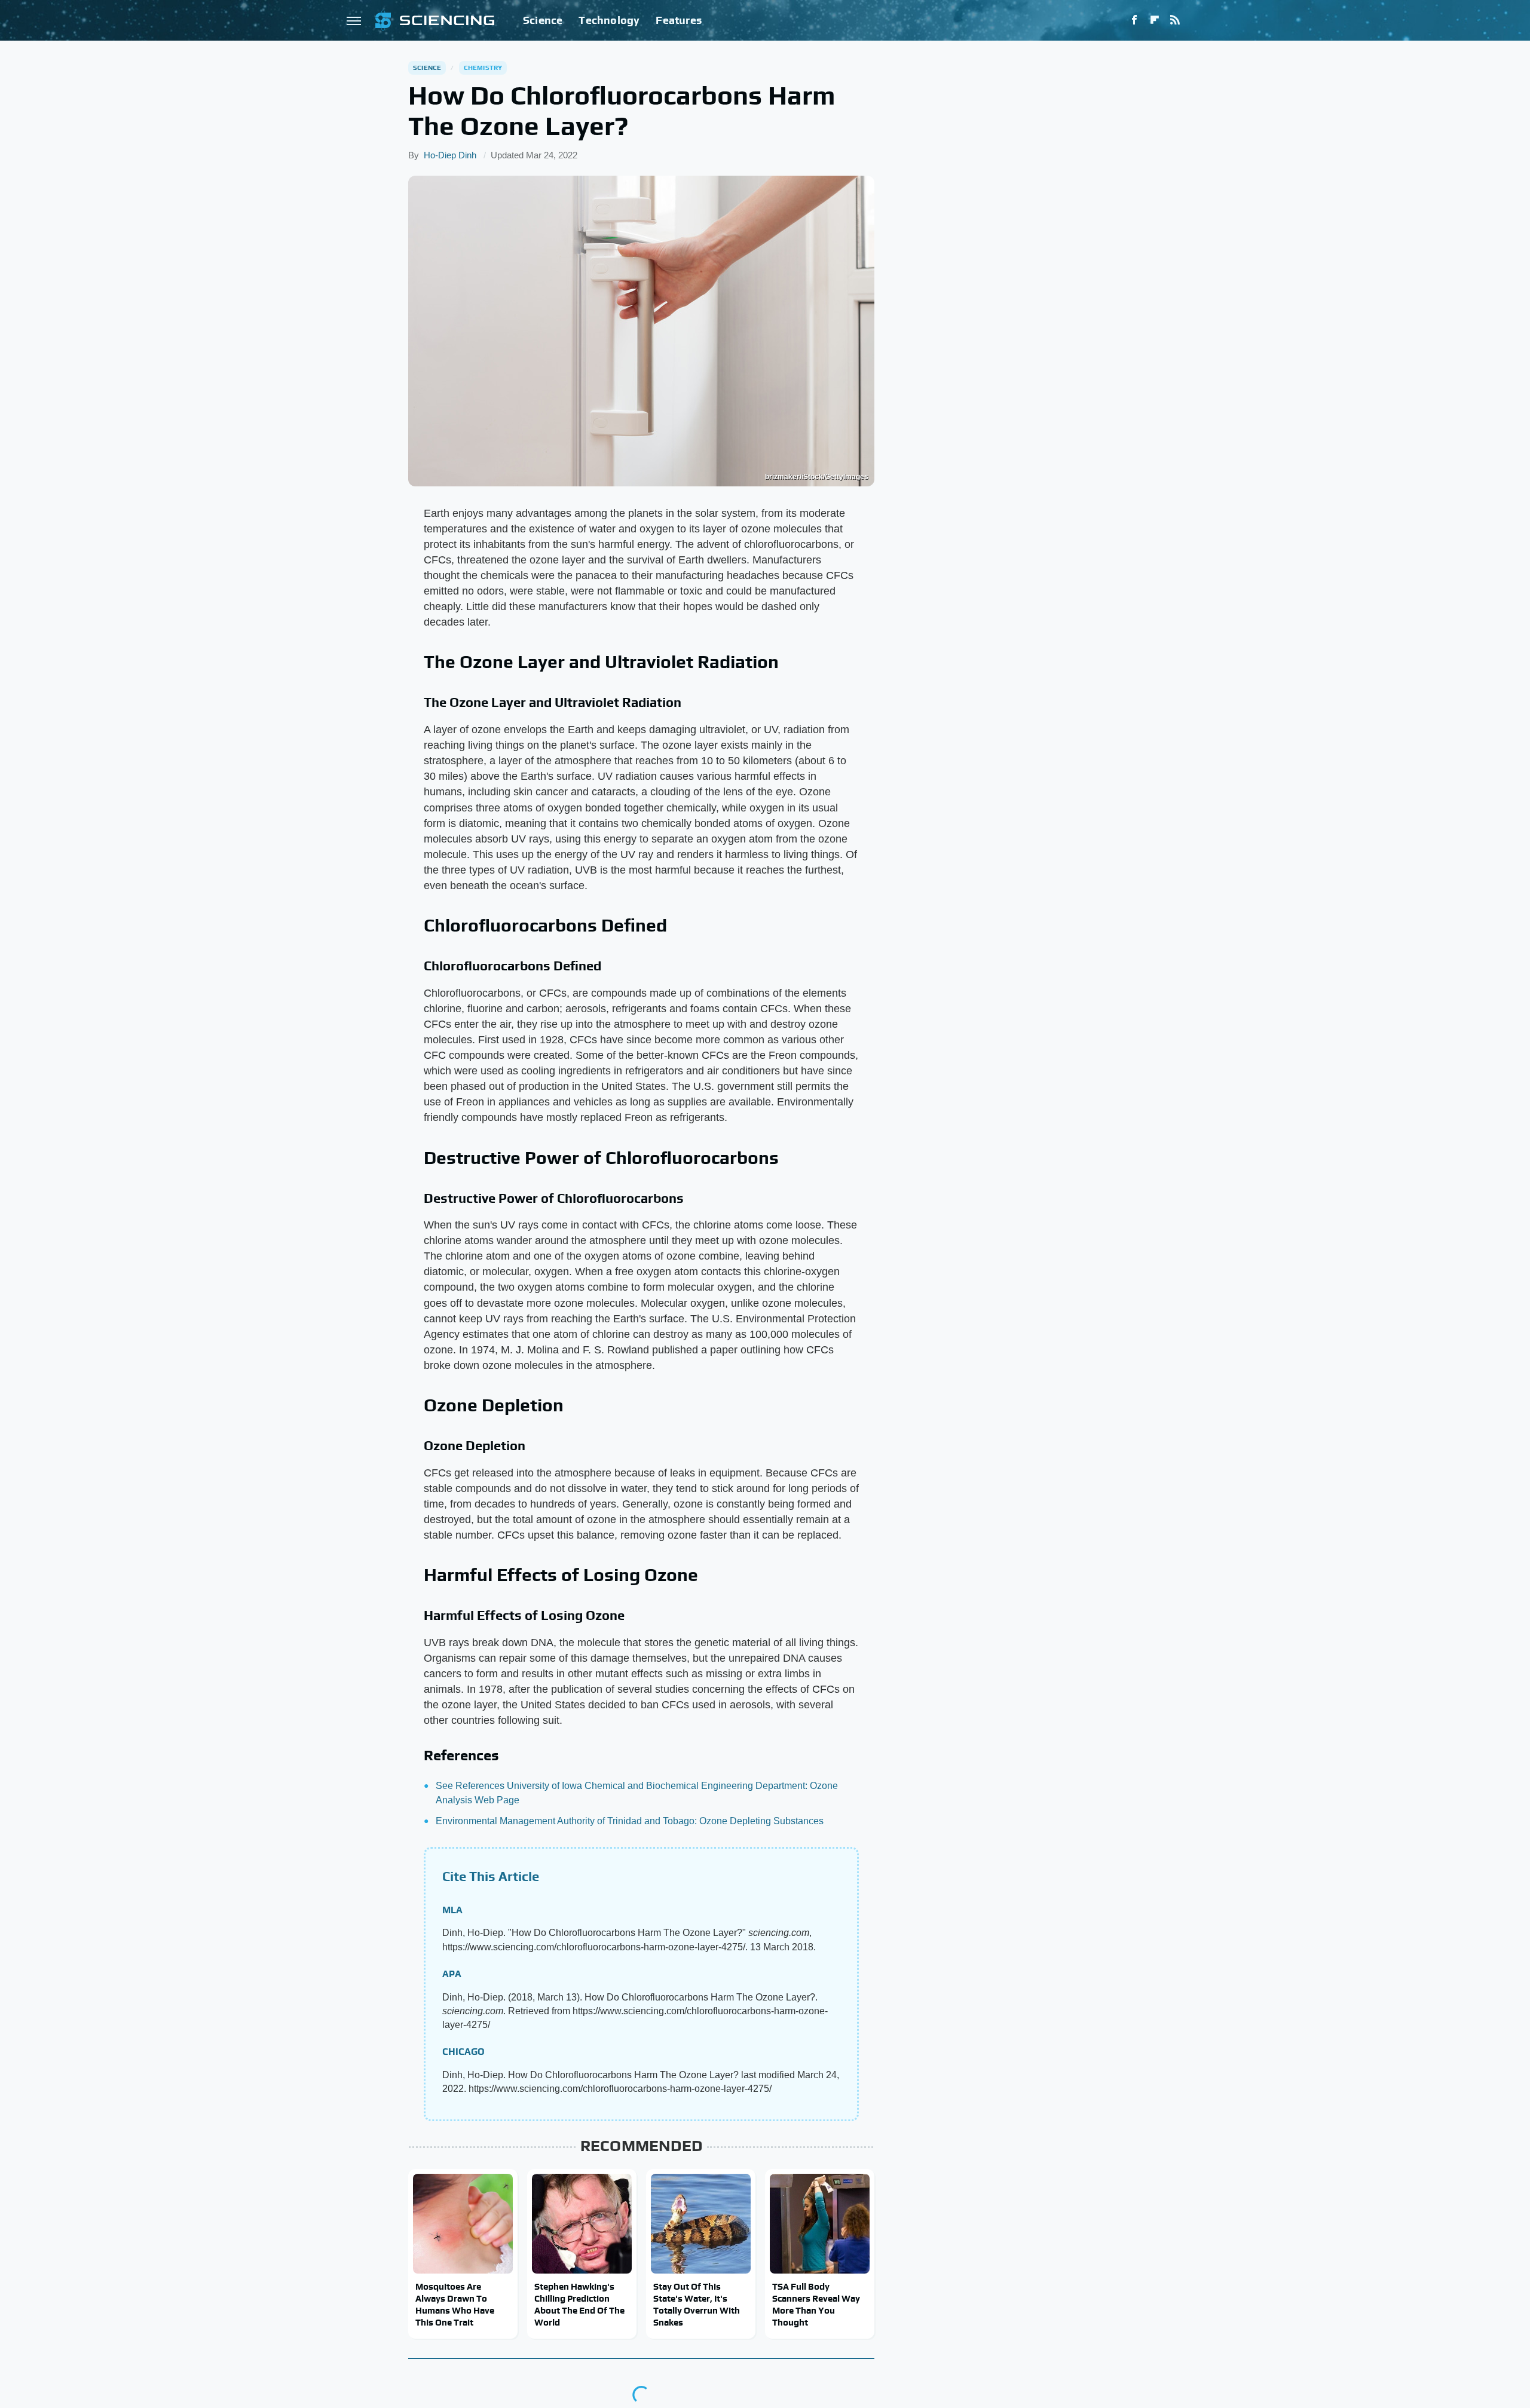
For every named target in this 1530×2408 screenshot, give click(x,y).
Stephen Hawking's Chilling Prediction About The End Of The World (579, 2305)
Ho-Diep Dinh (450, 155)
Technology (609, 20)
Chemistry (483, 68)
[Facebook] (1134, 20)
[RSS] (1175, 20)
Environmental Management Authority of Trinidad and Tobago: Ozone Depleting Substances (630, 1821)
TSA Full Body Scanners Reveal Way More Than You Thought (816, 2305)
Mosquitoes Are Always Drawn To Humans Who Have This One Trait (455, 2305)
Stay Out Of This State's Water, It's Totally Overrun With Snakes (697, 2305)
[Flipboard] (1155, 20)
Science (543, 20)
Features (679, 20)
